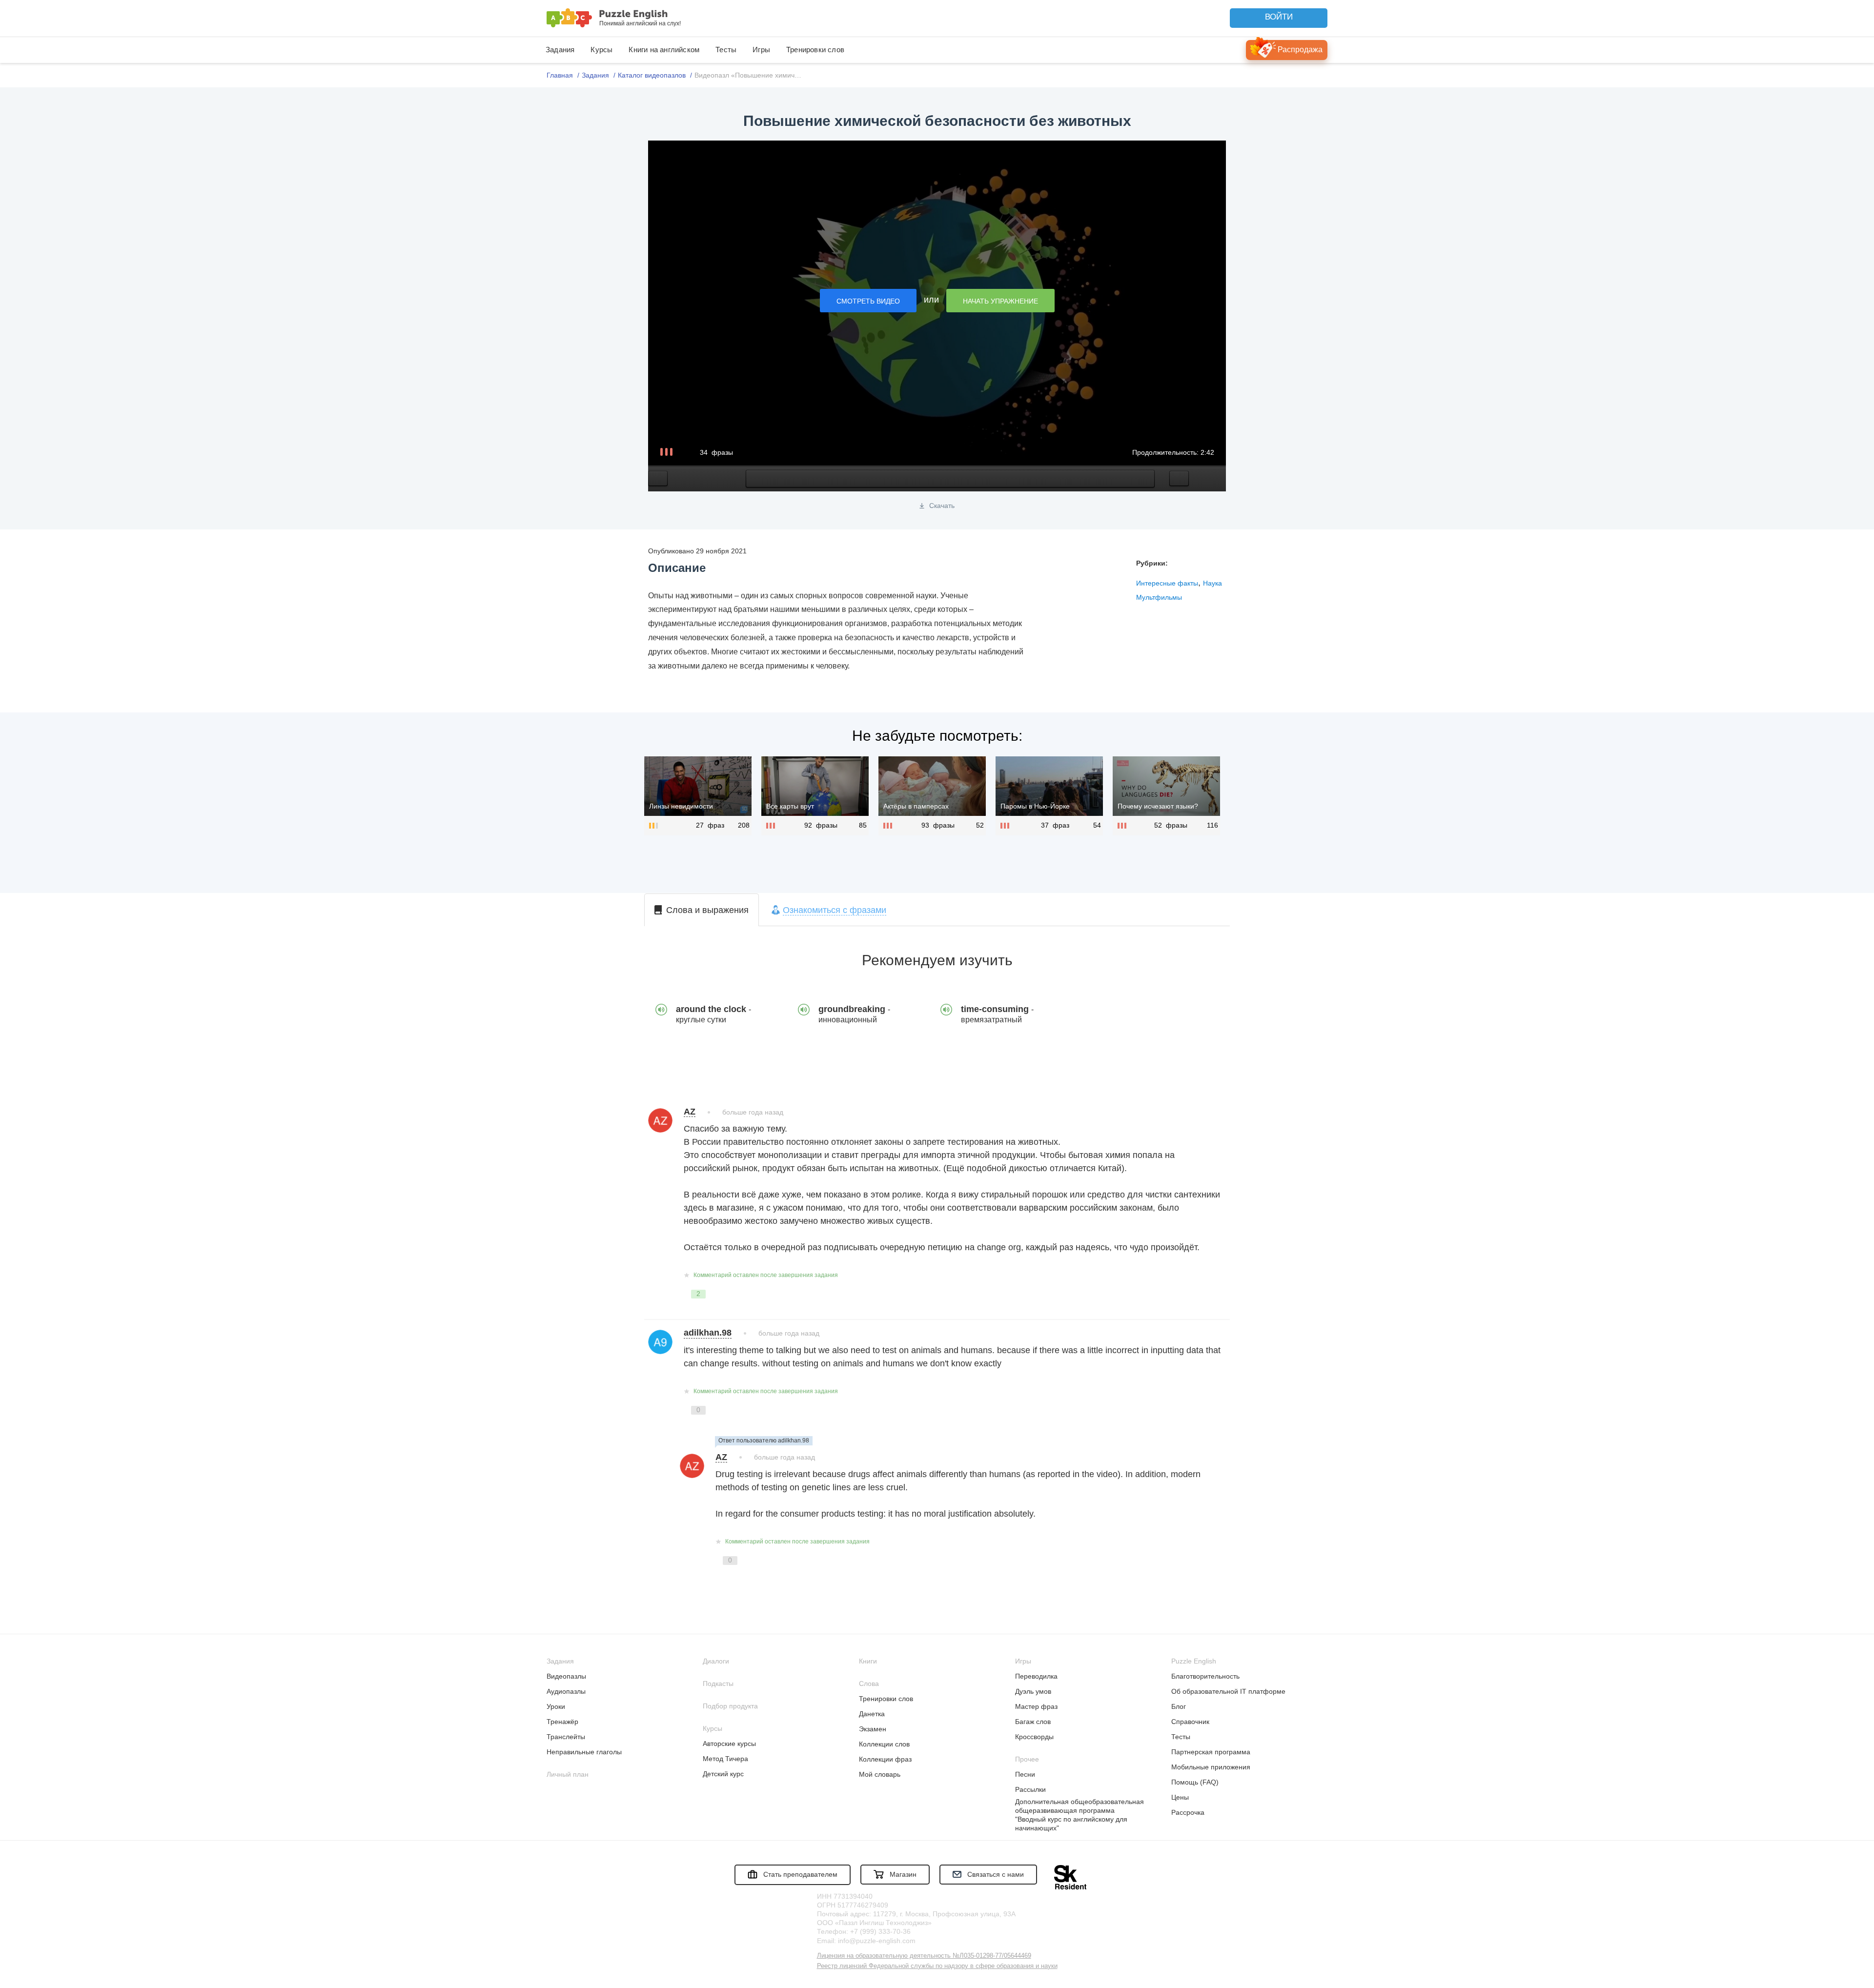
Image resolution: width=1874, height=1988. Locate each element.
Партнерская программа (1211, 1752)
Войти (1279, 17)
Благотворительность (1205, 1676)
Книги (868, 1661)
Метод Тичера (725, 1759)
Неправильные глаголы (584, 1752)
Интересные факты (1167, 583)
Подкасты (718, 1684)
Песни (1025, 1774)
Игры (761, 50)
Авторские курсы (729, 1744)
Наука (1212, 583)
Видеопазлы (566, 1676)
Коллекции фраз (885, 1759)
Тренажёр (562, 1722)
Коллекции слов (884, 1744)
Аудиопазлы (566, 1691)
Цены (1180, 1797)
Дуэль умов (1033, 1691)
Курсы (601, 50)
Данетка (872, 1714)
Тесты (726, 50)
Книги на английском (664, 50)
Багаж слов (1033, 1722)
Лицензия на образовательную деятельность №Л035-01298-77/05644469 (924, 1956)
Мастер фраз (1036, 1706)
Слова (869, 1684)
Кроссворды (1034, 1737)
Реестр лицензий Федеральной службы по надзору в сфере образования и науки (937, 1966)
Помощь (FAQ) (1195, 1782)
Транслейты (566, 1737)
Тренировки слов (815, 50)
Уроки (556, 1706)
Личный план (568, 1774)
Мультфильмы (1159, 597)
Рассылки (1030, 1789)
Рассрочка (1188, 1812)
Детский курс (723, 1774)
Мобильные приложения (1211, 1767)
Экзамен (873, 1729)
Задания (560, 50)
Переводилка (1036, 1676)
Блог (1179, 1706)
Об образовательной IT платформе (1228, 1691)
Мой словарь (880, 1774)
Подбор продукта (730, 1706)
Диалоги (716, 1661)
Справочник (1190, 1722)
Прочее (1027, 1759)
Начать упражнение (1000, 301)
